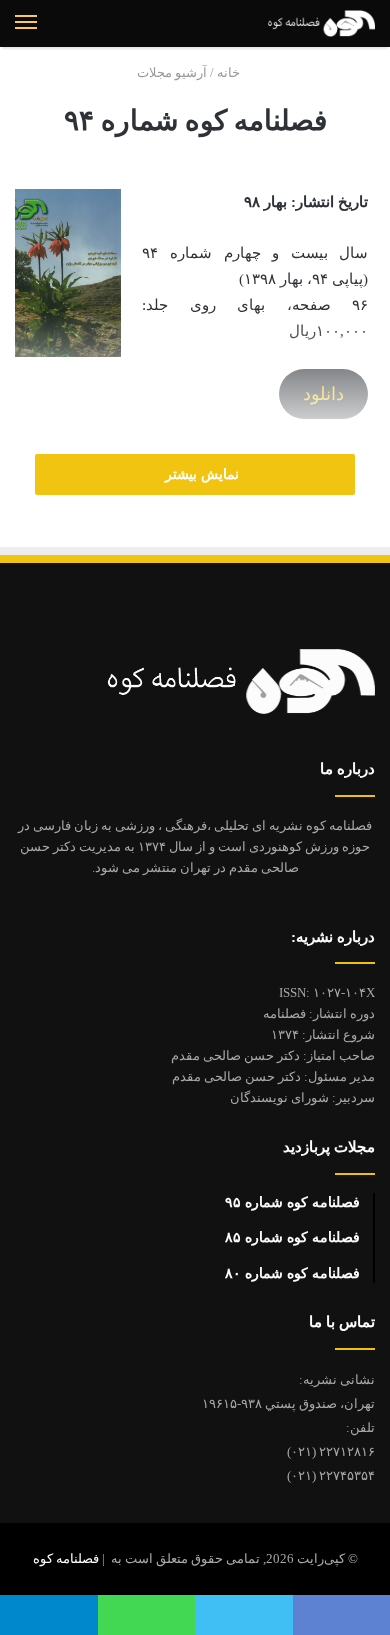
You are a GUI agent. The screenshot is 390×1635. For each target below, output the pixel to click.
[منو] (26, 23)
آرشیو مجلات (172, 72)
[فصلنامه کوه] (305, 23)
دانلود (323, 394)
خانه (230, 72)
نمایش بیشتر (200, 474)
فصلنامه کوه (66, 1558)
